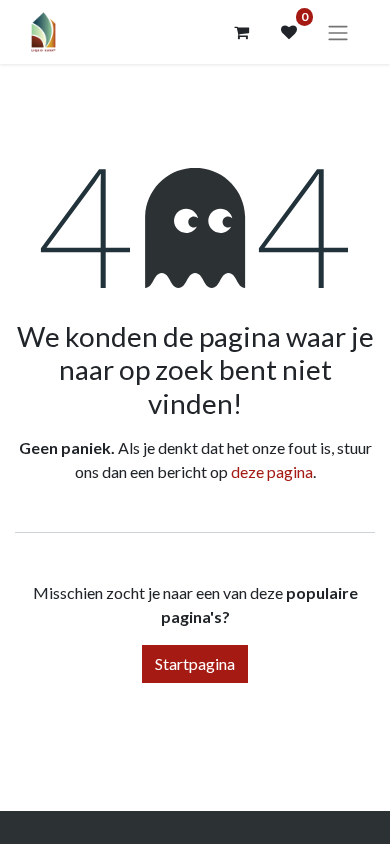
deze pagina (272, 471)
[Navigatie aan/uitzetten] (338, 32)
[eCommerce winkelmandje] (241, 32)
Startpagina (195, 663)
